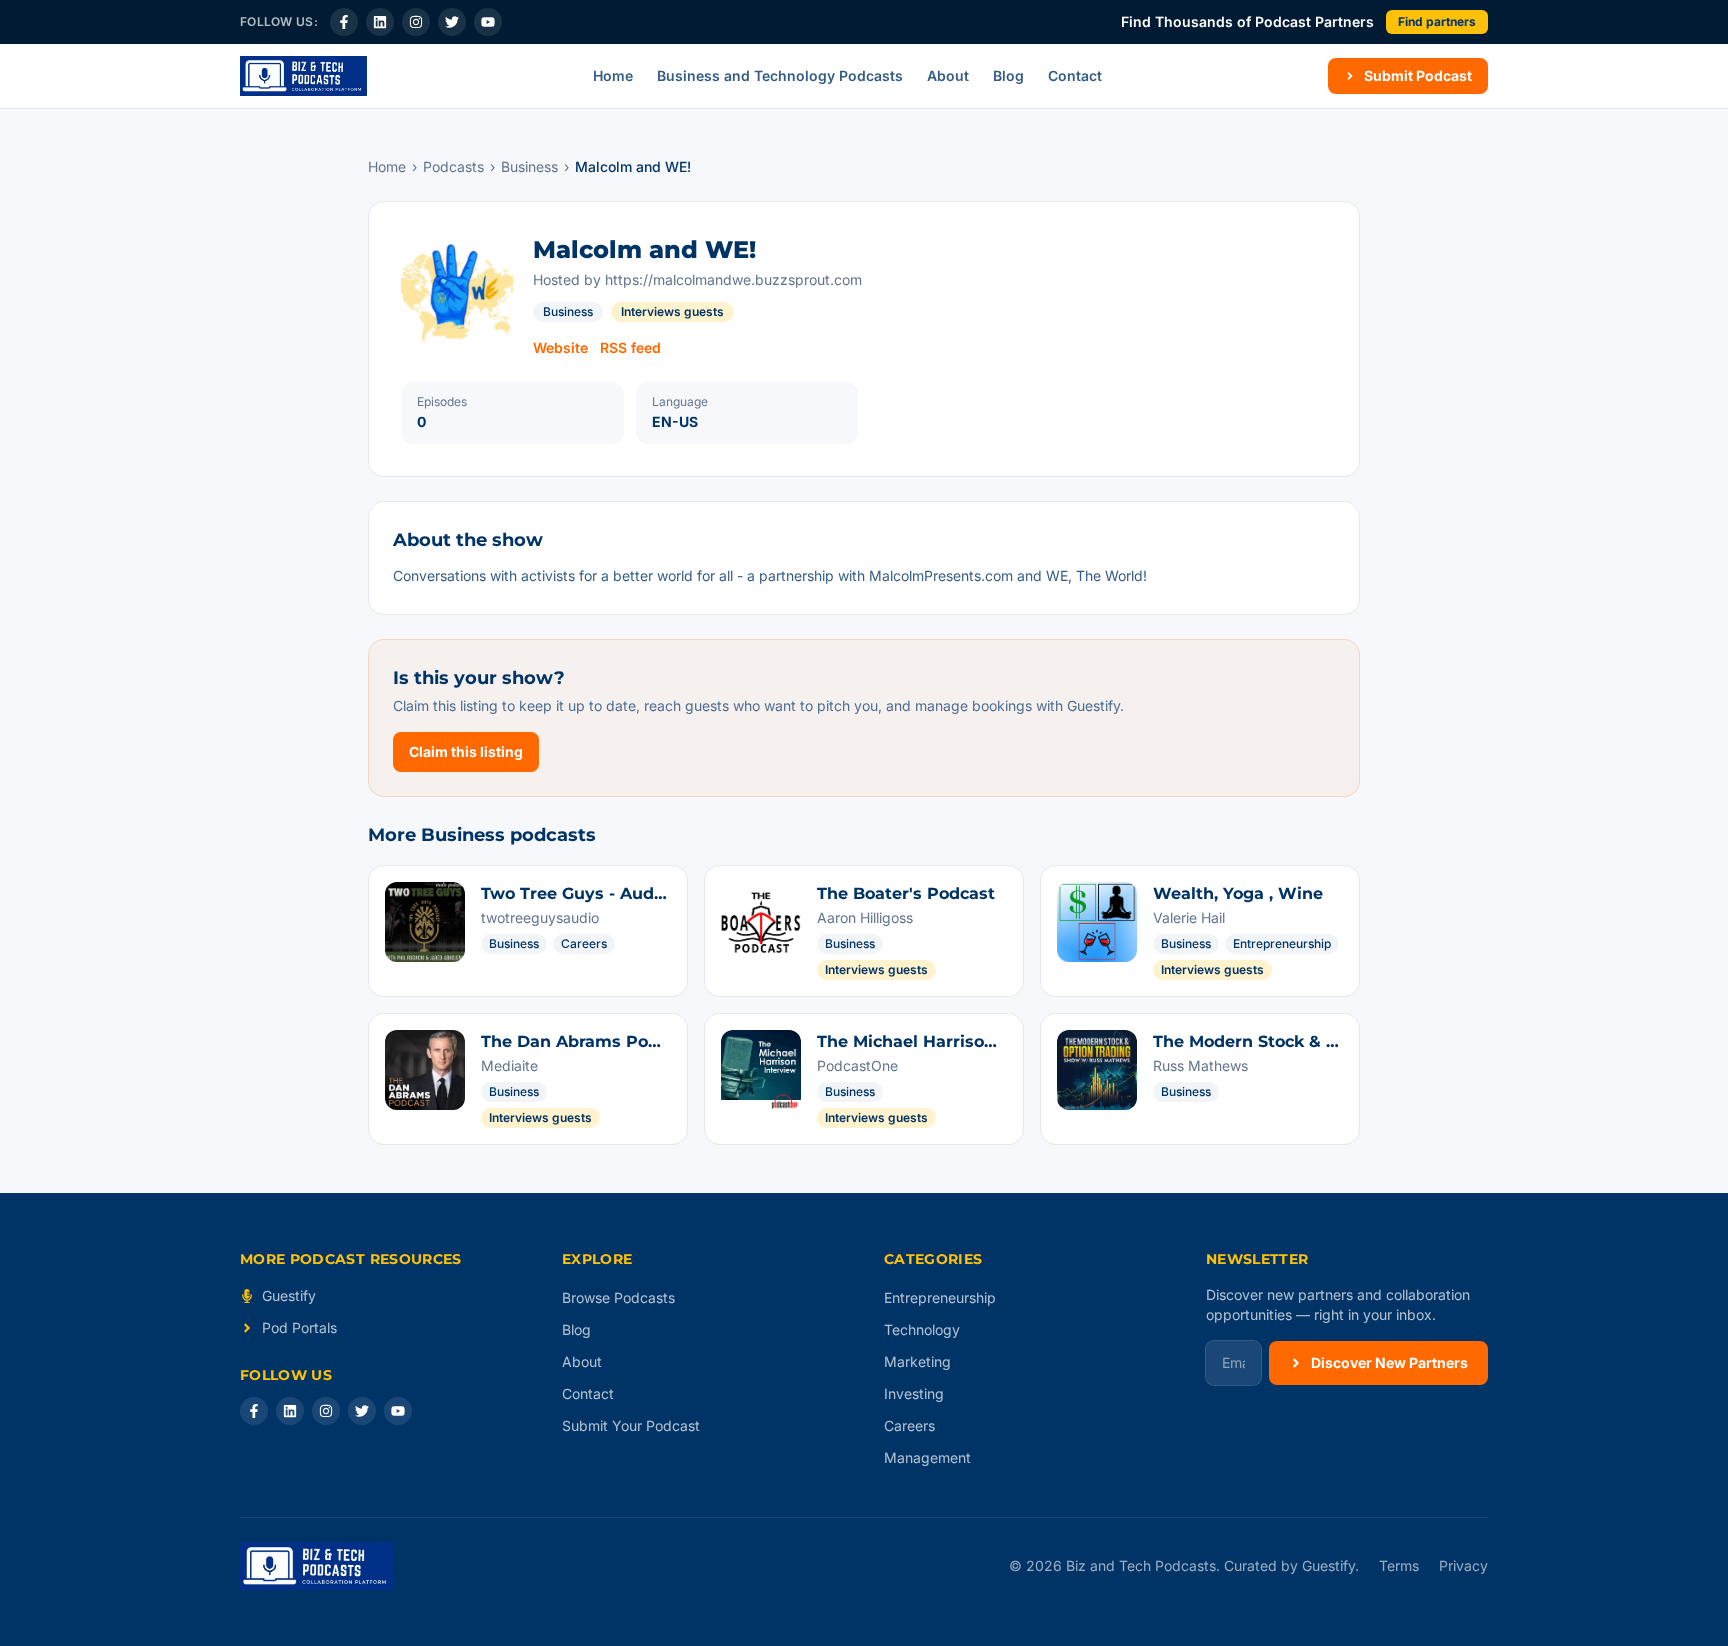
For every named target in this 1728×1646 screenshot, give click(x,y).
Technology (922, 1329)
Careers (909, 1425)
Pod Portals (299, 1327)
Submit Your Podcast (631, 1425)
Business (529, 166)
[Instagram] (416, 22)
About (948, 75)
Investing (914, 1393)
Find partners (1437, 21)
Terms (1399, 1565)
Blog (1008, 75)
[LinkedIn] (380, 22)
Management (927, 1457)
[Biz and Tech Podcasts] (303, 76)
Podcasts (453, 166)
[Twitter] (452, 22)
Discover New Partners (1389, 1362)
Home (613, 75)
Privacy (1463, 1565)
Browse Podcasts (618, 1297)
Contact (1075, 75)
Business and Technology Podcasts (780, 75)
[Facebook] (344, 22)
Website (560, 347)
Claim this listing (466, 751)
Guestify (289, 1295)
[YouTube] (488, 22)
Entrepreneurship (940, 1297)
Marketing (917, 1361)
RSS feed (630, 347)
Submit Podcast (1418, 75)
